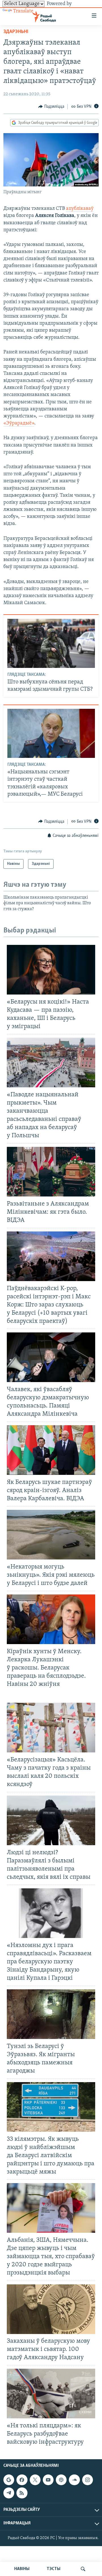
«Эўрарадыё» (19, 423)
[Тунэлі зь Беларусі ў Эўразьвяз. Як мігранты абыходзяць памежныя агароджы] (51, 2014)
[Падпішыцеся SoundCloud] (74, 2480)
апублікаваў (80, 209)
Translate (23, 11)
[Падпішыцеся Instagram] (88, 2480)
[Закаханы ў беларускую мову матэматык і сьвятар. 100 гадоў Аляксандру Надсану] (51, 2309)
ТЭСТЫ (54, 2569)
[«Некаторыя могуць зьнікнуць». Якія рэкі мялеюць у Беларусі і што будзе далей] (51, 1535)
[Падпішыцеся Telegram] (9, 2493)
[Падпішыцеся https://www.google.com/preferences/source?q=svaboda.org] (9, 2480)
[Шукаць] (83, 2569)
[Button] (51, 107)
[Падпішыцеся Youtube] (48, 2480)
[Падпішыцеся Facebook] (22, 2480)
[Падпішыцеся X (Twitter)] (35, 2480)
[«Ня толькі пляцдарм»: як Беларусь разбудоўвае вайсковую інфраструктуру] (51, 2394)
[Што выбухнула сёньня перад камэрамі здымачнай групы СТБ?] (51, 643)
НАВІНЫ (22, 2569)
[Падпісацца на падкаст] (61, 2480)
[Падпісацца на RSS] (22, 2493)
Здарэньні (16, 32)
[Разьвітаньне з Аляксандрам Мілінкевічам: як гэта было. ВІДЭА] (51, 1172)
